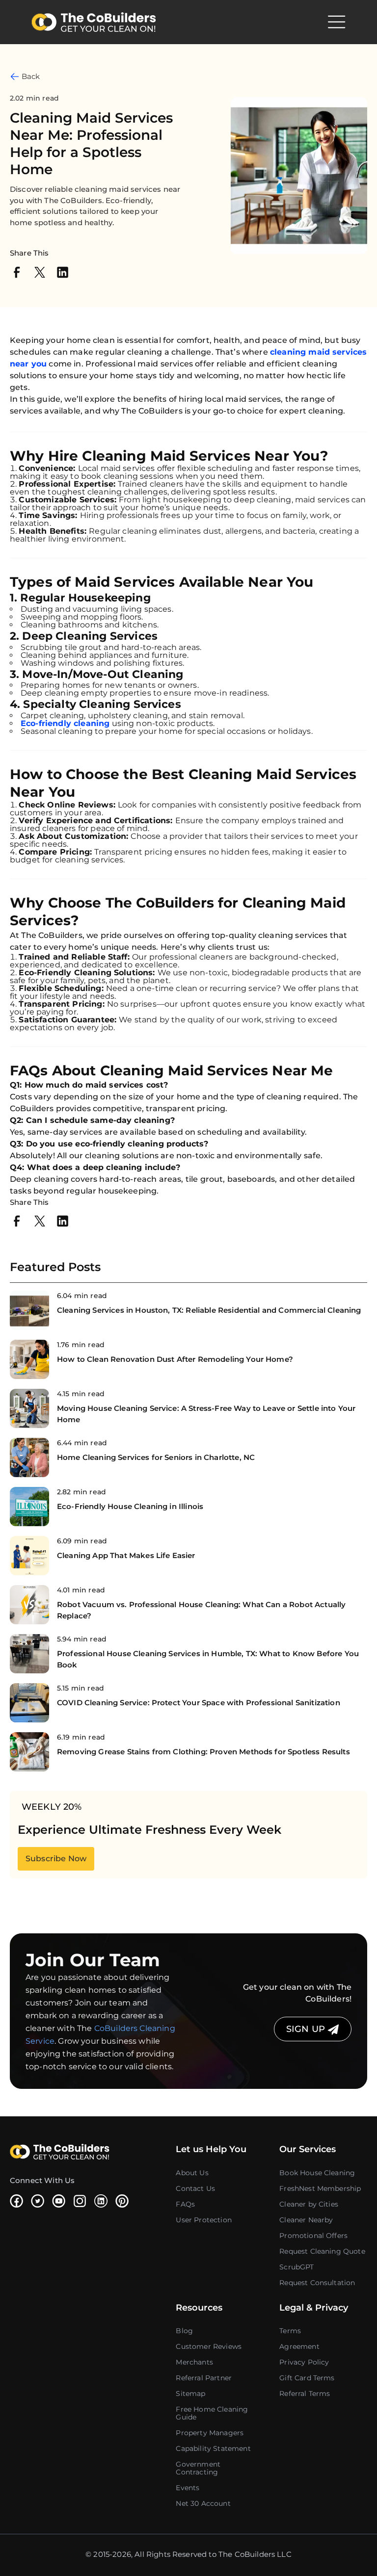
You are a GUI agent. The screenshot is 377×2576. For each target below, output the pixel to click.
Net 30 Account (203, 2503)
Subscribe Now (56, 1859)
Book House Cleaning (317, 2173)
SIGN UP (307, 2029)
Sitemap (190, 2394)
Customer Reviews (209, 2346)
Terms (290, 2331)
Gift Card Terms (307, 2378)
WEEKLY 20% (52, 1807)
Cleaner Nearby (306, 2220)
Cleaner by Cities (309, 2204)
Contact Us (195, 2188)
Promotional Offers (313, 2236)
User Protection (203, 2220)
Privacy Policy (304, 2362)
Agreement (299, 2346)
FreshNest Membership (320, 2188)
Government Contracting (198, 2468)
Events (188, 2488)
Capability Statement (213, 2448)
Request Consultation (317, 2283)
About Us (192, 2173)
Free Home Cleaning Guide (212, 2413)
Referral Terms (305, 2394)
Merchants (194, 2362)
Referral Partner (204, 2378)
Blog (184, 2331)
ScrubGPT (296, 2267)
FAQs (185, 2204)
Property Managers (210, 2433)
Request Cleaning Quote (322, 2251)
